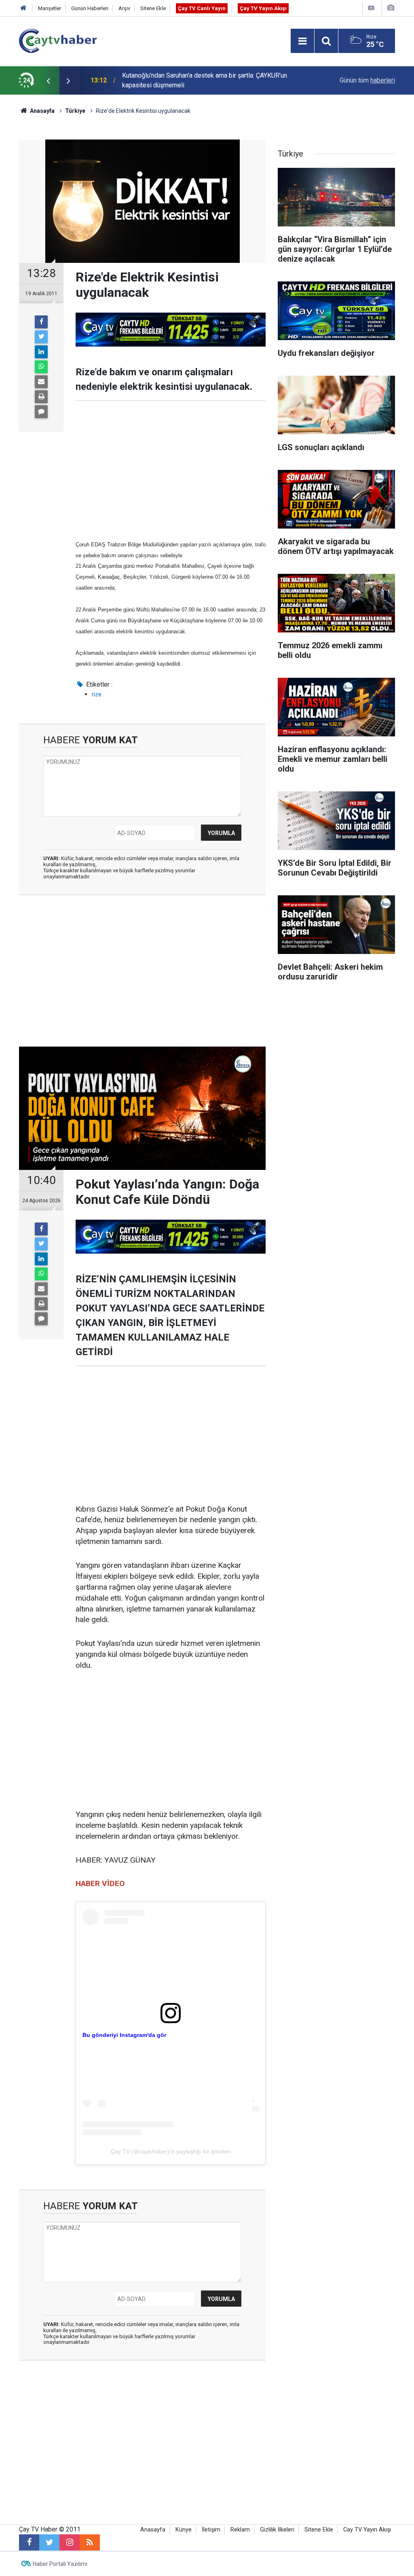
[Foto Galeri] (391, 8)
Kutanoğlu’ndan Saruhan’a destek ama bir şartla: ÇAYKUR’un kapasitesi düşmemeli (205, 80)
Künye (184, 2530)
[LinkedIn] (41, 352)
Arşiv (124, 8)
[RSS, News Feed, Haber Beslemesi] (90, 2542)
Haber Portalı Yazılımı (60, 2564)
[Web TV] (371, 8)
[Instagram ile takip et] (70, 2542)
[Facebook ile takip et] (29, 2542)
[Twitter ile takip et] (49, 2542)
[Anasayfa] (23, 8)
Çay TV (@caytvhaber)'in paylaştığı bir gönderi (171, 2151)
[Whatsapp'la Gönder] (41, 367)
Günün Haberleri (90, 8)
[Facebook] (41, 322)
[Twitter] (41, 337)
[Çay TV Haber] (58, 40)
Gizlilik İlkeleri (277, 2530)
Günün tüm (367, 80)
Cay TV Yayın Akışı (367, 2530)
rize (97, 694)
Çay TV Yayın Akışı (263, 8)
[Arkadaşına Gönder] (41, 382)
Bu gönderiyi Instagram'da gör (124, 2035)
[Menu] (302, 41)
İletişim (211, 2530)
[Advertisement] (171, 470)
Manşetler (50, 8)
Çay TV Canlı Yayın (202, 8)
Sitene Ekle (153, 8)
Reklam (240, 2530)
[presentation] (48, 80)
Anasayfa (153, 2530)
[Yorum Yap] (41, 412)
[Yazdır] (41, 397)
